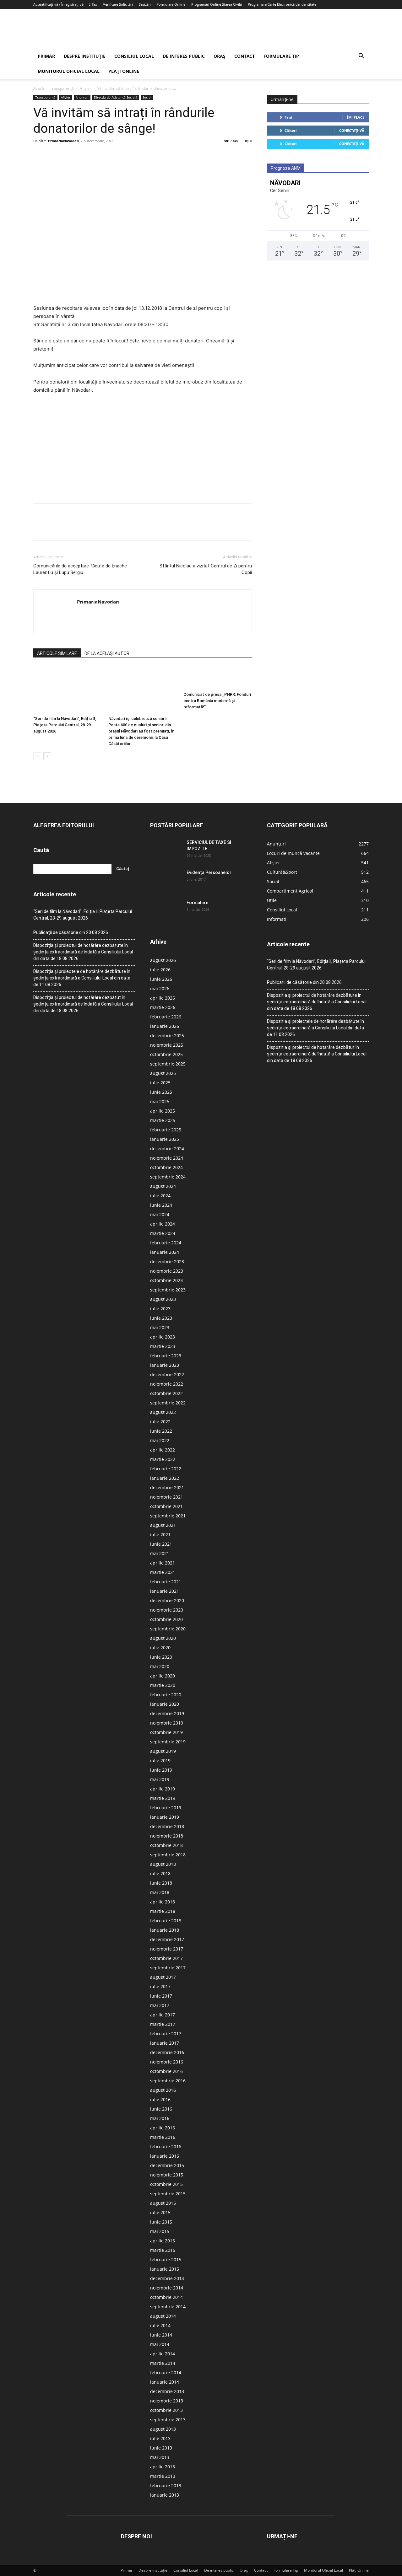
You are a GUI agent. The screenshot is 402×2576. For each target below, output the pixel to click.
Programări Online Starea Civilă (217, 4)
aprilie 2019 (163, 1789)
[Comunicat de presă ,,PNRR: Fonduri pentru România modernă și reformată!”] (218, 678)
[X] (54, 155)
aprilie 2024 (163, 1224)
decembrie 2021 (167, 1487)
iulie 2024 (160, 1196)
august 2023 (163, 1299)
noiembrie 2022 (167, 1384)
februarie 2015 (166, 2259)
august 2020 (163, 1638)
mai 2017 (160, 2005)
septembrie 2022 (168, 1403)
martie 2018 (163, 1911)
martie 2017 (163, 2024)
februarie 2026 (166, 1017)
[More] (98, 155)
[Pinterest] (68, 155)
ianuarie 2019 (165, 1817)
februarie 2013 (166, 2485)
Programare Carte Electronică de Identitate (282, 4)
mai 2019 (160, 1779)
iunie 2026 (161, 979)
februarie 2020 (166, 1695)
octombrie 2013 (166, 2410)
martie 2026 (163, 1007)
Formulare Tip (281, 56)
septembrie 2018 (168, 1855)
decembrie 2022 (167, 1374)
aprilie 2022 (163, 1450)
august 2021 (163, 1525)
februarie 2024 (166, 1243)
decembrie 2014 (167, 2278)
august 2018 (163, 1864)
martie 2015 (163, 2250)
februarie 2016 (166, 2147)
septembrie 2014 (168, 2307)
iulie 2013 (160, 2438)
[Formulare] (166, 910)
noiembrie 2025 (167, 1045)
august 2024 (163, 1186)
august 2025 (163, 1073)
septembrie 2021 (168, 1516)
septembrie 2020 (168, 1629)
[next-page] (47, 756)
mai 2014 (160, 2344)
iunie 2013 (161, 2448)
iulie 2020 (160, 1648)
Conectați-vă (352, 130)
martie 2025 (163, 1120)
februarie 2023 (166, 1356)
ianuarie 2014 (165, 2382)
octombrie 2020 (166, 1619)
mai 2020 (160, 1666)
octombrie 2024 (166, 1167)
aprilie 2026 (163, 998)
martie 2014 (163, 2363)
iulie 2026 (160, 970)
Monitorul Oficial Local (69, 71)
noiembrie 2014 (167, 2288)
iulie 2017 (160, 1986)
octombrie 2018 (166, 1845)
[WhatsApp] (83, 155)
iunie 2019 (161, 1770)
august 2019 (163, 1751)
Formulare (197, 903)
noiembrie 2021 (167, 1497)
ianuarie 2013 (165, 2495)
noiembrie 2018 (167, 1836)
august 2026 (163, 960)
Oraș (220, 56)
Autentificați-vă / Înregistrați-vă (58, 4)
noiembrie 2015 (167, 2175)
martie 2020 (163, 1685)
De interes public (184, 56)
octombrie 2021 (166, 1506)
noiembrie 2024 (167, 1158)
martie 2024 (163, 1233)
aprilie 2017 (163, 2015)
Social (147, 97)
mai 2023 (160, 1327)
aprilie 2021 (163, 1563)
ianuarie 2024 (165, 1252)
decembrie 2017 (167, 1939)
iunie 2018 (161, 1883)
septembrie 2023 (168, 1290)
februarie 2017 (166, 2034)
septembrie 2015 (168, 2194)
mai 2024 (160, 1214)
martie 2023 (163, 1346)
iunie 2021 (161, 1544)
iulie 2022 (160, 1422)
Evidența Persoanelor (209, 872)
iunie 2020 (161, 1657)
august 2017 (163, 1977)
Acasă (39, 88)
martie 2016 (163, 2137)
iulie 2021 (160, 1535)
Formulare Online (171, 4)
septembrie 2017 (168, 1968)
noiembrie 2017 (167, 1949)
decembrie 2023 (167, 1261)
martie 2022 (163, 1459)
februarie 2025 (166, 1130)
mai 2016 (160, 2118)
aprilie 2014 (163, 2354)
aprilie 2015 (163, 2241)
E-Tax (93, 4)
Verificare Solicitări (118, 4)
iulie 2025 (160, 1083)
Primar (46, 56)
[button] (361, 57)
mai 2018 (160, 1892)
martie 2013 (163, 2476)
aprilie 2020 (163, 1676)
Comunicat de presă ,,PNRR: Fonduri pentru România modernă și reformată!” (217, 701)
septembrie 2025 (168, 1064)
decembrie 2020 (167, 1600)
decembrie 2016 (167, 2052)
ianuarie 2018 (165, 1930)
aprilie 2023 (163, 1337)
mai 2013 (160, 2457)
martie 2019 (163, 1798)
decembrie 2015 (167, 2165)
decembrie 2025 (167, 1036)
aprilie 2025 (163, 1111)
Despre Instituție (85, 56)
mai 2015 (160, 2231)
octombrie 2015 (166, 2184)
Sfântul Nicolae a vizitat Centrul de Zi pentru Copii (206, 569)
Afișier (85, 88)
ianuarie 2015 (165, 2269)
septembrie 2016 (168, 2081)
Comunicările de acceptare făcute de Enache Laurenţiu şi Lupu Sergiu (80, 569)
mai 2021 (160, 1553)
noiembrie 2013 (167, 2401)
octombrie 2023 (166, 1280)
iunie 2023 (161, 1318)
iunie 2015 (161, 2222)
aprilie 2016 (163, 2128)
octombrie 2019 (166, 1732)
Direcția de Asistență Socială (116, 97)
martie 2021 (163, 1572)
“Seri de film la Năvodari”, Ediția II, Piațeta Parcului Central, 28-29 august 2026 (65, 725)
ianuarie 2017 (165, 2043)
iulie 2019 (160, 1760)
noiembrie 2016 (167, 2062)
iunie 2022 (161, 1431)
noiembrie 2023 (167, 1271)
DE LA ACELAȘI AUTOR (107, 653)
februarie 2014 (166, 2372)
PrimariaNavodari (64, 141)
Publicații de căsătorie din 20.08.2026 (71, 932)
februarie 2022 (166, 1469)
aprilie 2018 (163, 1902)
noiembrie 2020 (167, 1610)
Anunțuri (82, 97)
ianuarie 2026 (165, 1026)
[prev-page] (37, 756)
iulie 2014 (160, 2325)
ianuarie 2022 (165, 1478)
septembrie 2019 (168, 1742)
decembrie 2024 (167, 1148)
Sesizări (145, 4)
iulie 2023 (160, 1309)
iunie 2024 (161, 1205)
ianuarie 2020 (165, 1704)
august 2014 (163, 2316)
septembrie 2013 (168, 2420)
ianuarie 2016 (165, 2156)
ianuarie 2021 (165, 1591)
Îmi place (356, 117)
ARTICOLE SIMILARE (57, 653)
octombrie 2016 (166, 2071)
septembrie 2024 (168, 1177)
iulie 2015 (160, 2212)
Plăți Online (124, 71)
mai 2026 (160, 988)
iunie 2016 (161, 2109)
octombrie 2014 (166, 2297)
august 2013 (163, 2429)
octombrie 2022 (166, 1393)
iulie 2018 (160, 1873)
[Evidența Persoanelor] (166, 880)
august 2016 (163, 2090)
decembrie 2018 (167, 1826)
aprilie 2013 (163, 2467)
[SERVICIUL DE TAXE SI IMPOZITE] (166, 850)
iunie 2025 (161, 1092)
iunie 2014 (161, 2335)
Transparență (62, 88)
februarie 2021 (166, 1582)
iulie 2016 (160, 2099)
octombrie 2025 (166, 1054)
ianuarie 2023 (165, 1365)
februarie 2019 (166, 1808)
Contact (244, 56)
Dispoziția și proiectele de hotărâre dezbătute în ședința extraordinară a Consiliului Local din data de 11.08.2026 (82, 978)
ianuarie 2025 (165, 1139)
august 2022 (163, 1412)
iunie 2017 (161, 1996)
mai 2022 (160, 1440)
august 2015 (163, 2203)
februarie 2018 (166, 1921)
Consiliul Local (134, 56)
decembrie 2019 (167, 1713)
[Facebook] (40, 155)
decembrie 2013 (167, 2391)
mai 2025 (160, 1101)
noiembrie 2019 (167, 1723)
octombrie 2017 (166, 1958)
